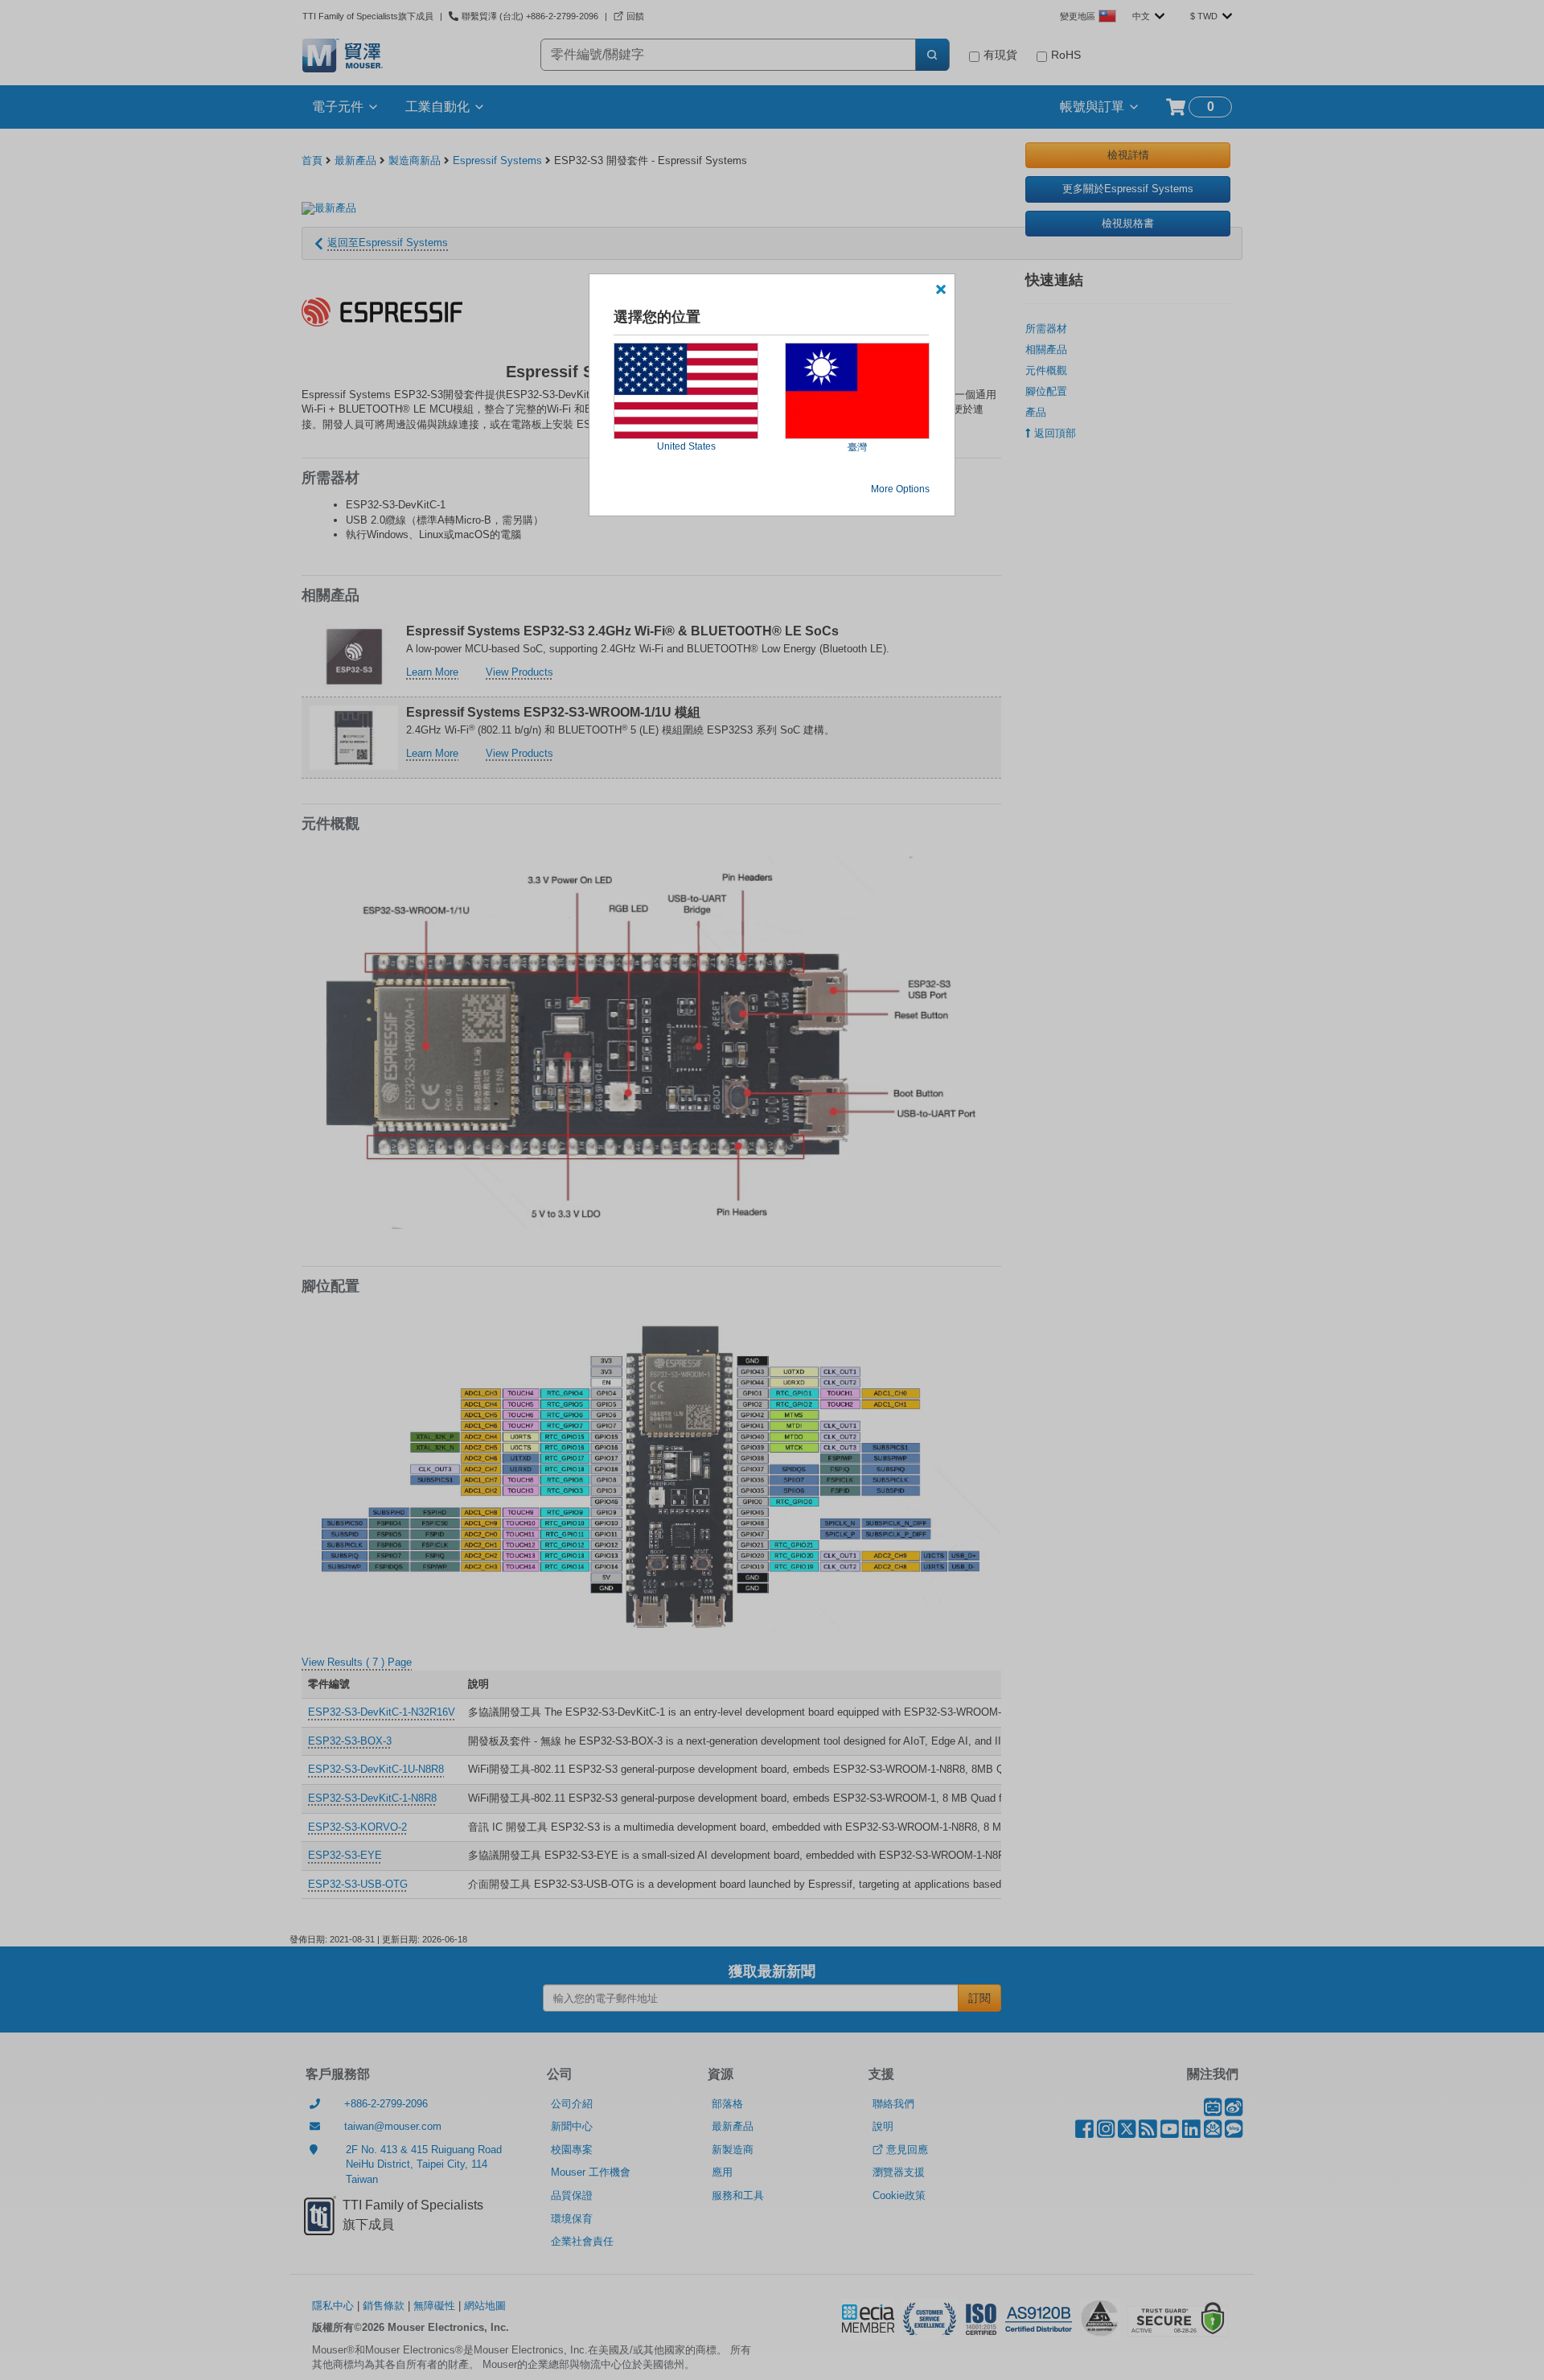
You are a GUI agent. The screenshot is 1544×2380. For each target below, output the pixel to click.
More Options (900, 489)
